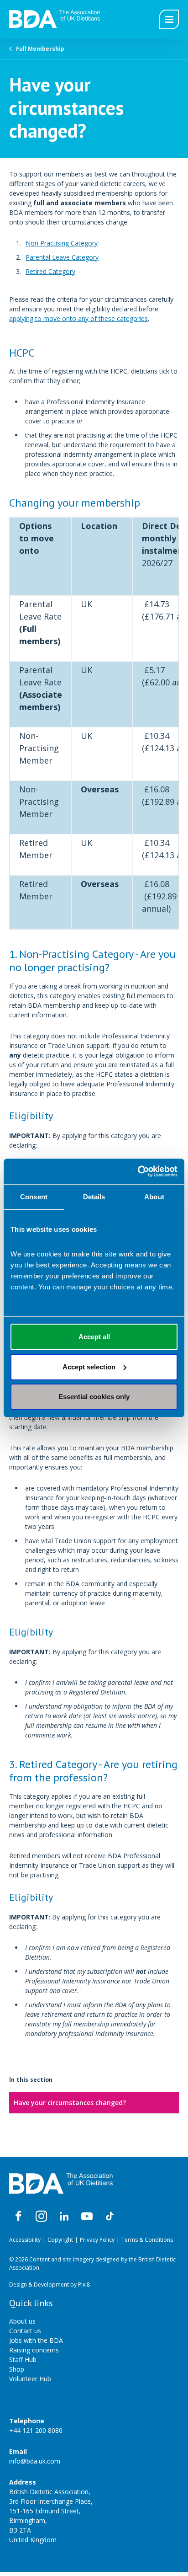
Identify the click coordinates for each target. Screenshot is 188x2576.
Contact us (25, 2331)
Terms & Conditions (147, 2240)
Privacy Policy (97, 2240)
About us (22, 2321)
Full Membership (40, 49)
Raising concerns (34, 2350)
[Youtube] (87, 2217)
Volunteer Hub (30, 2379)
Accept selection (89, 1367)
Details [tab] (94, 1197)
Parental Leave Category (62, 257)
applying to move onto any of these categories (78, 318)
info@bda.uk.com (35, 2461)
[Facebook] (18, 2217)
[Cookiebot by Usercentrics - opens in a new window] (138, 1171)
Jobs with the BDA (36, 2340)
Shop (17, 2369)
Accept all (94, 1337)
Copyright (60, 2240)
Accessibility (25, 2240)
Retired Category (50, 271)
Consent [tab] (34, 1197)
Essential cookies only (94, 1397)
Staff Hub (23, 2360)
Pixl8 (84, 2285)
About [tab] (154, 1197)
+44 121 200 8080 (36, 2430)
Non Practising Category (62, 243)
